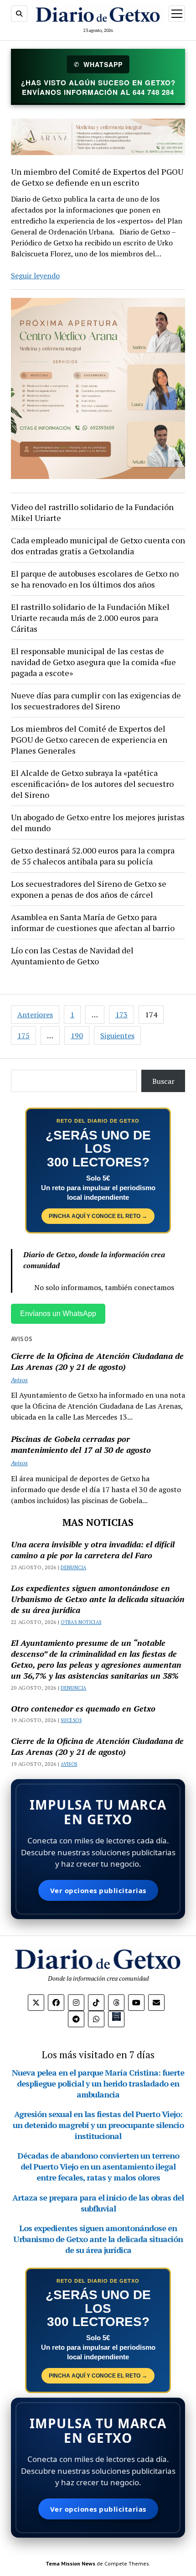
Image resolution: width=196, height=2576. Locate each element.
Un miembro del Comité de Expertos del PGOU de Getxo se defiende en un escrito (97, 177)
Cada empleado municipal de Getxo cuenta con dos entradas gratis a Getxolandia (98, 546)
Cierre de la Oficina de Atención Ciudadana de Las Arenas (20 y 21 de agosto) (97, 1361)
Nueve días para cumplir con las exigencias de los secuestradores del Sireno (96, 701)
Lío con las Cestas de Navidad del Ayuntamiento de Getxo (72, 956)
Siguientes (117, 1036)
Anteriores (35, 1015)
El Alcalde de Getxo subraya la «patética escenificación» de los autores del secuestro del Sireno (92, 784)
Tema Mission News (70, 2563)
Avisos (19, 1380)
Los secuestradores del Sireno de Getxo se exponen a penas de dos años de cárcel (89, 889)
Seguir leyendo (35, 276)
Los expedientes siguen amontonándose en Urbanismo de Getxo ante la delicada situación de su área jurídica (98, 1599)
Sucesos (71, 1720)
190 (77, 1036)
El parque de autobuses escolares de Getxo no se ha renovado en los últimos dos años (95, 579)
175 (23, 1036)
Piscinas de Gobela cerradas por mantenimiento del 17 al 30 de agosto (81, 1444)
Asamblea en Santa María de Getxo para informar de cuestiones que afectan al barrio (93, 922)
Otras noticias (81, 1622)
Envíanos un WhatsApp (58, 1314)
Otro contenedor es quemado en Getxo (83, 1708)
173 (121, 1015)
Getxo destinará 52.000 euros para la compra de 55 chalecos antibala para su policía (93, 856)
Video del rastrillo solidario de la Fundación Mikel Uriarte (92, 512)
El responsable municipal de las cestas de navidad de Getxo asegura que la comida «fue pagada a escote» (93, 662)
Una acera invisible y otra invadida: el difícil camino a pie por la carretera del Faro (93, 1550)
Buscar (163, 1081)
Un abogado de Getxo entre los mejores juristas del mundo (98, 822)
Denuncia (73, 1567)
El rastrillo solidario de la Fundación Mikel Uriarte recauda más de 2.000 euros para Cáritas (90, 618)
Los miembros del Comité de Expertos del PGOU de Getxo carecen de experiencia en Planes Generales (89, 739)
